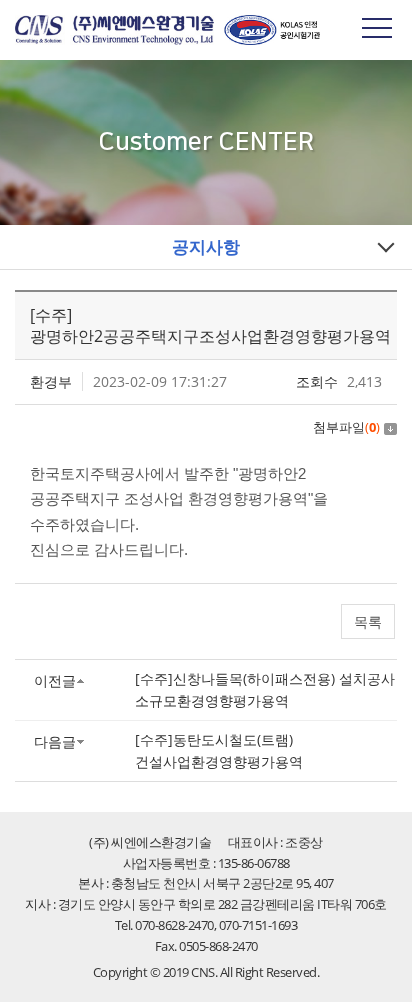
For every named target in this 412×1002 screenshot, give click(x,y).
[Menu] (377, 27)
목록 (368, 621)
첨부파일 (346, 427)
